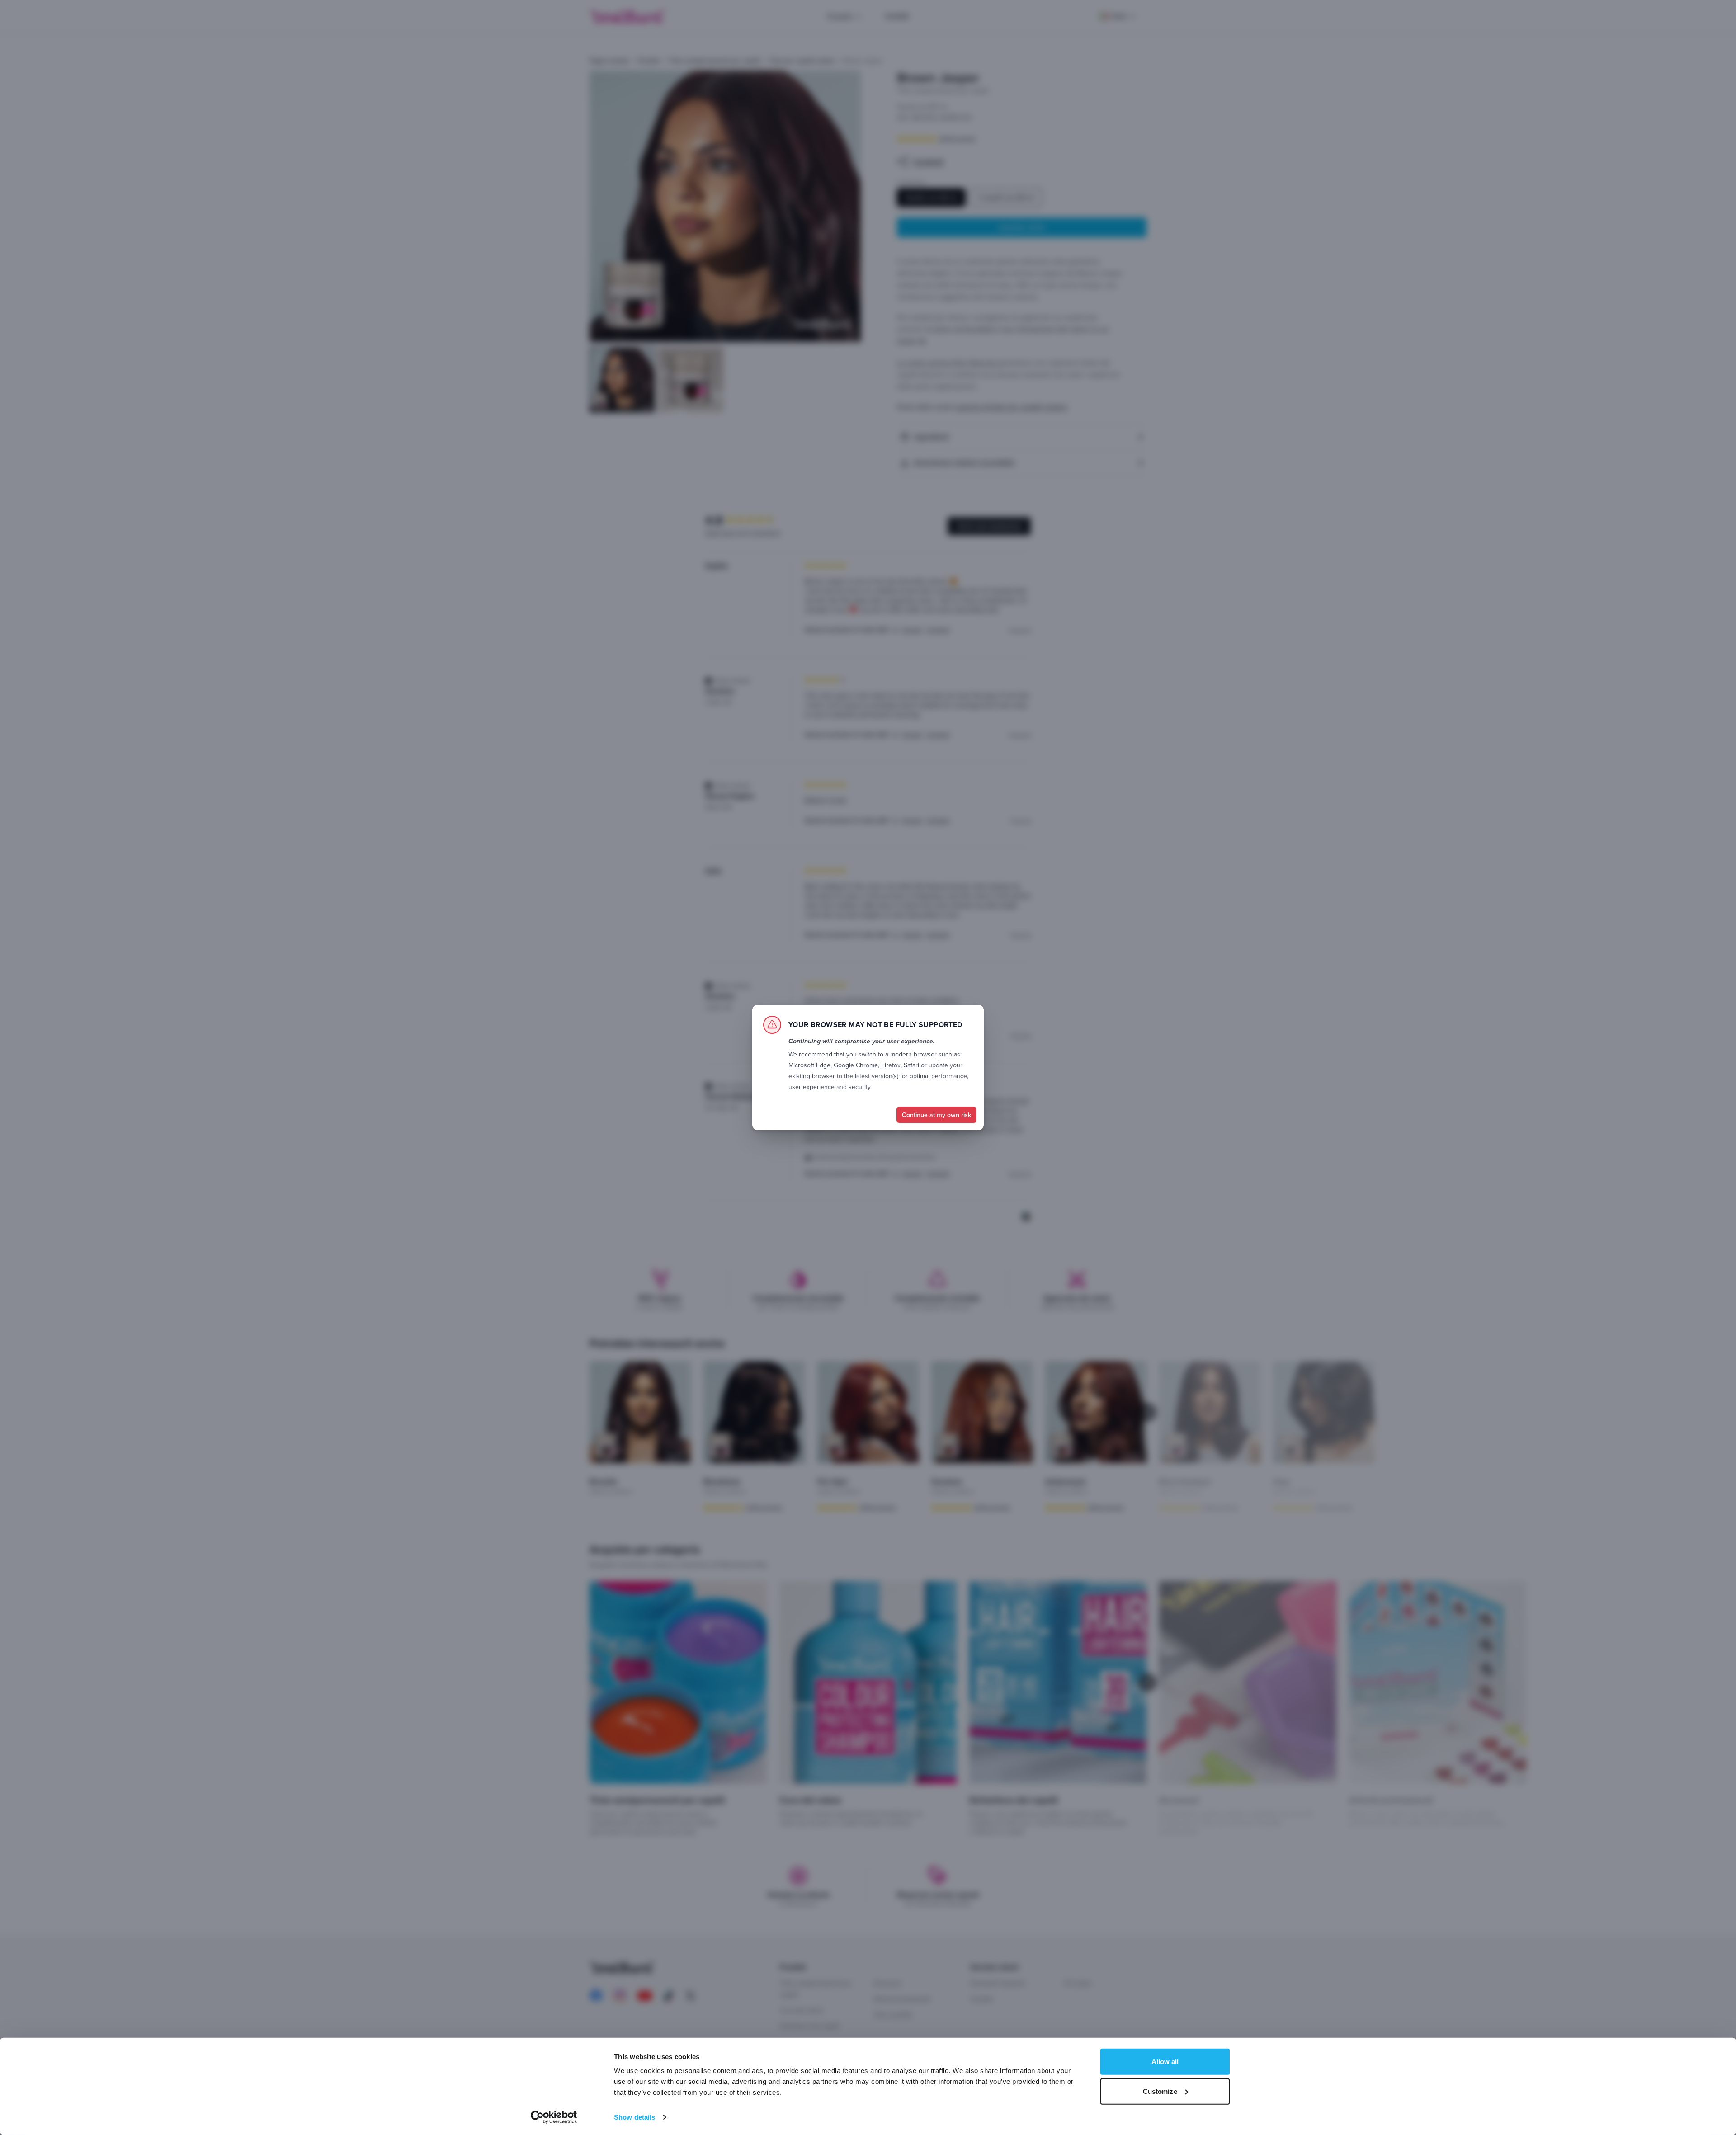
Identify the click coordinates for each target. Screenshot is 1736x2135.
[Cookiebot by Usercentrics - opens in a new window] (554, 2117)
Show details (634, 2117)
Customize (1160, 2091)
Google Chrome (856, 1065)
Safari (911, 1065)
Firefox (891, 1065)
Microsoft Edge (809, 1065)
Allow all (1165, 2062)
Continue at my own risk (936, 1115)
